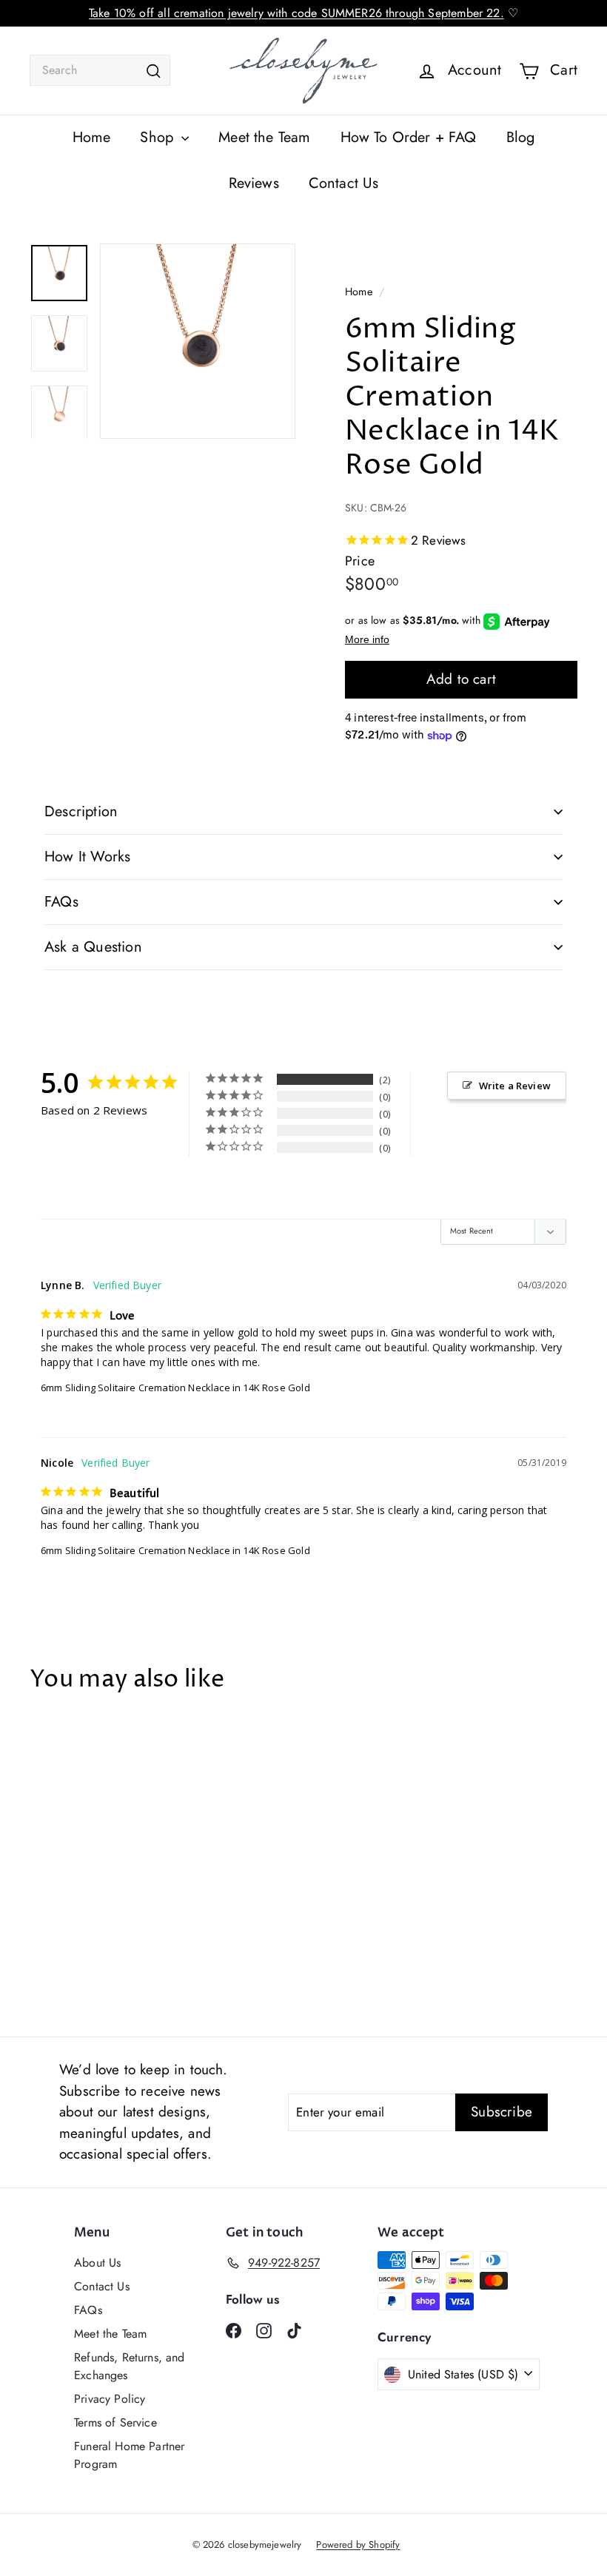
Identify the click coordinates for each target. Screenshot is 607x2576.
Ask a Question (93, 947)
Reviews (254, 183)
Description (81, 811)
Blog (521, 137)
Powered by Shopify (358, 2545)
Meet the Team (264, 137)
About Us (97, 2263)
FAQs (61, 902)
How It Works (87, 857)
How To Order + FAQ (409, 137)
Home (92, 137)
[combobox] (100, 70)
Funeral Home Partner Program (129, 2455)
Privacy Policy (110, 2399)
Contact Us (344, 183)
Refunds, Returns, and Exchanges (130, 2366)
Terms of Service (115, 2422)
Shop (159, 137)
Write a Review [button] (515, 1086)
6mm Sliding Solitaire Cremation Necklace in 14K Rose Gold (175, 1388)
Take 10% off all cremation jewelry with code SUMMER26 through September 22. (296, 13)
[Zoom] (198, 341)
